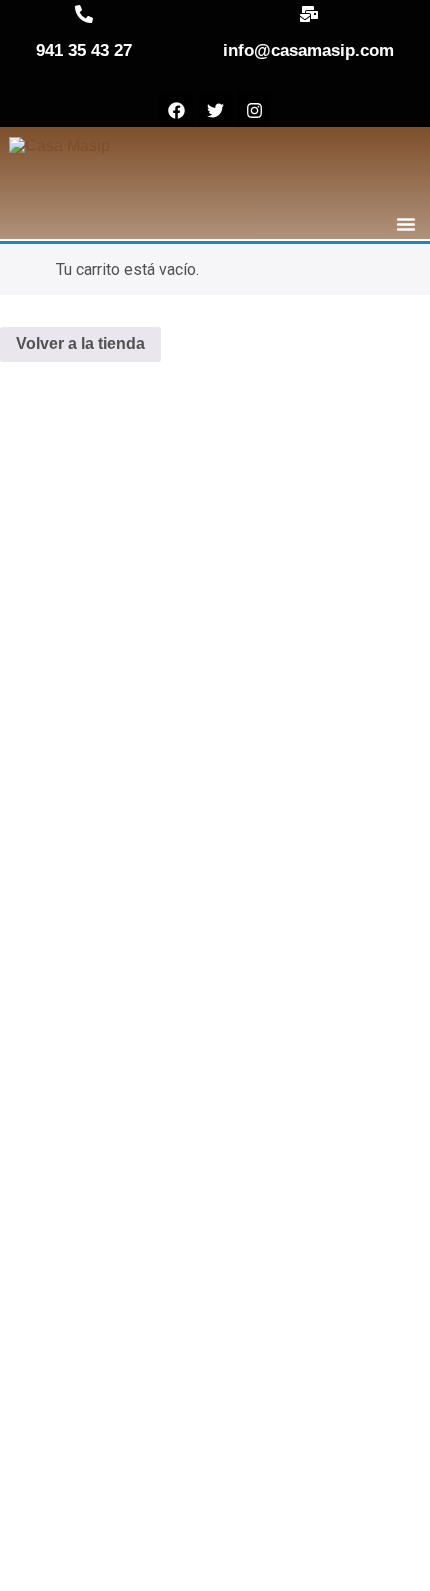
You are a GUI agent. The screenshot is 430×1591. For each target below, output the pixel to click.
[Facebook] (176, 110)
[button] (406, 224)
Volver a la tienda (80, 343)
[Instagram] (254, 110)
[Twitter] (215, 110)
